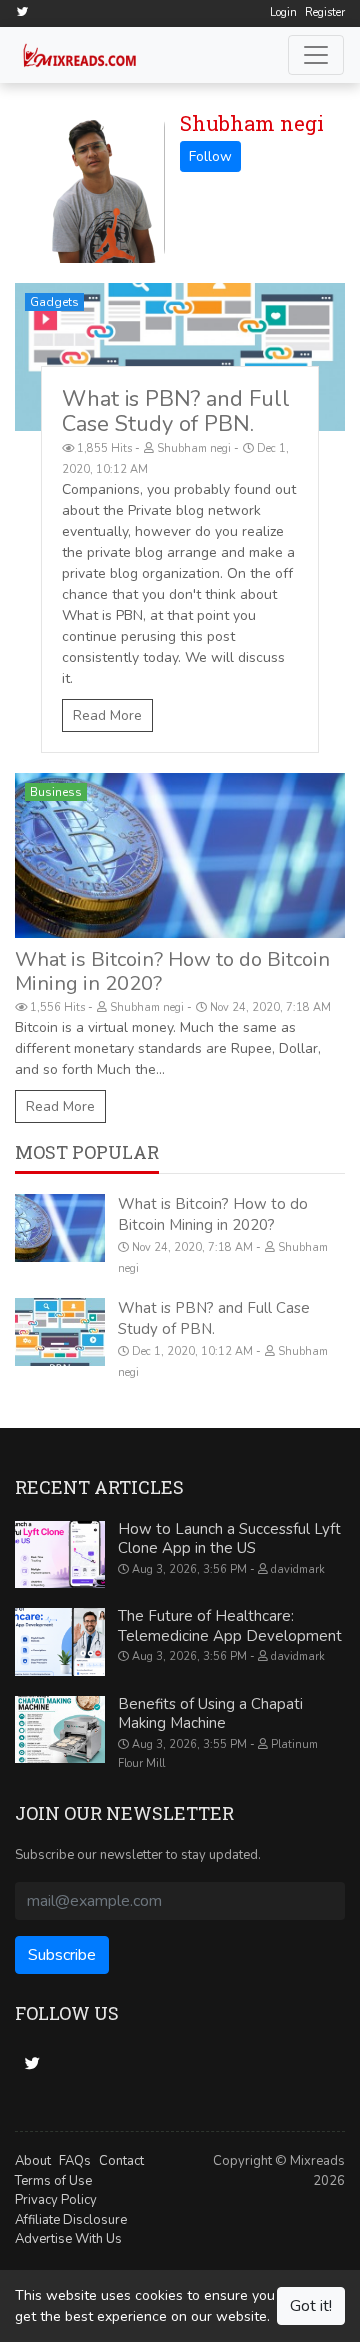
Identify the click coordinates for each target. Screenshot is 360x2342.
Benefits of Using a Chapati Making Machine (210, 1714)
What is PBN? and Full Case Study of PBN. (176, 411)
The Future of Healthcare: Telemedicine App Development (230, 1626)
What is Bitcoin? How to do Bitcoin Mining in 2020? (172, 971)
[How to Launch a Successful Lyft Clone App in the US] (60, 1555)
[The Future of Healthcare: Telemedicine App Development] (60, 1642)
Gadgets (54, 302)
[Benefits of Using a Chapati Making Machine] (60, 1730)
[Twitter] (22, 11)
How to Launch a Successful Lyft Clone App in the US (229, 1539)
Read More (107, 715)
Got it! (311, 2306)
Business (56, 792)
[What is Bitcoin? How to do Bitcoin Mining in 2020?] (180, 855)
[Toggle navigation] (316, 55)
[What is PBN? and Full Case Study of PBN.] (180, 357)
